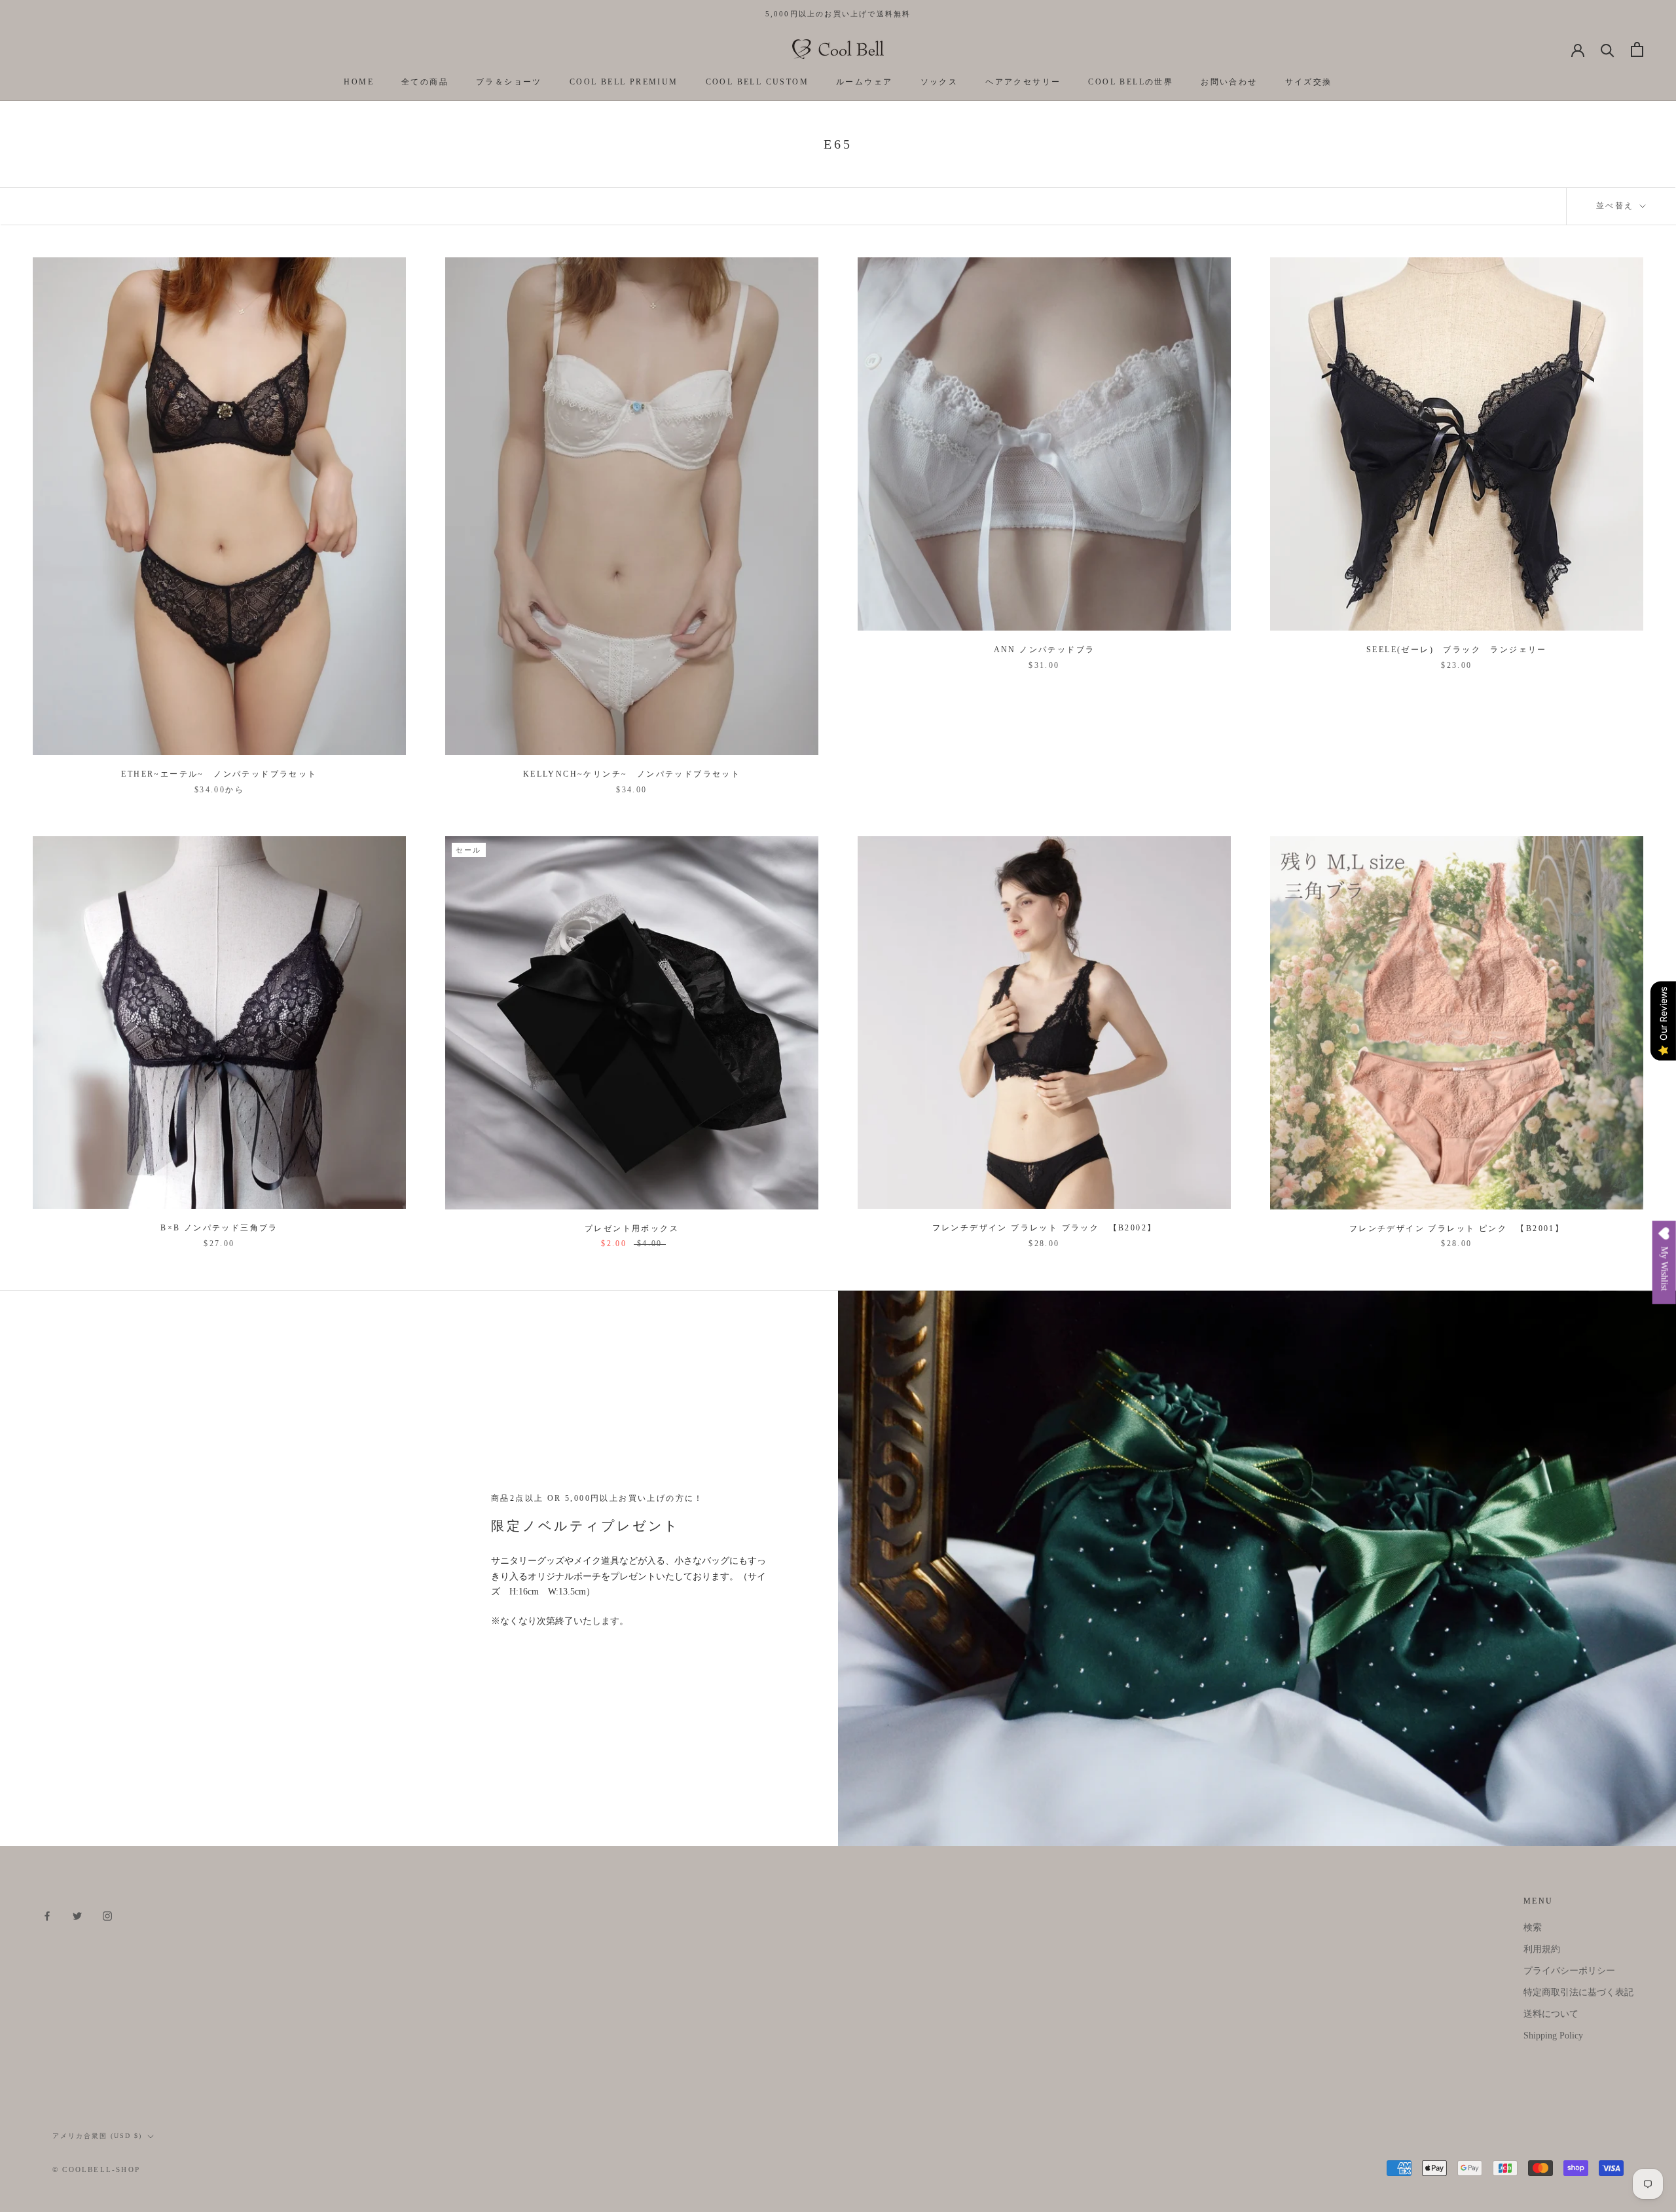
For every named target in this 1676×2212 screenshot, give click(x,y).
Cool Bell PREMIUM (624, 82)
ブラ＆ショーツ (509, 82)
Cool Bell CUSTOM (757, 82)
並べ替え (1617, 206)
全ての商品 (425, 82)
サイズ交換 (1309, 82)
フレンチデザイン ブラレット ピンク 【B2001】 (1457, 1228)
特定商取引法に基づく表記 (1578, 1992)
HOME (359, 82)
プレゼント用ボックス (632, 1228)
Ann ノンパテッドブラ (1045, 650)
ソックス (939, 82)
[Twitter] (77, 1916)
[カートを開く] (1637, 49)
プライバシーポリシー (1569, 1971)
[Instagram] (107, 1916)
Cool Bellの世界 (1131, 82)
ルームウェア (864, 82)
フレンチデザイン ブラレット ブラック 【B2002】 (1045, 1228)
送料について (1551, 2014)
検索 (1533, 1927)
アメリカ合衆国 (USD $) (97, 2136)
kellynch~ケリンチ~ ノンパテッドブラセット (632, 774)
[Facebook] (47, 1916)
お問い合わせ (1229, 82)
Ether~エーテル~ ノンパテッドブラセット (219, 774)
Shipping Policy (1553, 2036)
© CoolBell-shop (96, 2169)
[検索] (1608, 49)
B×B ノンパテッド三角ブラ (219, 1228)
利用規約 (1542, 1949)
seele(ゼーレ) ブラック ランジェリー (1457, 650)
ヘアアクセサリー (1023, 82)
